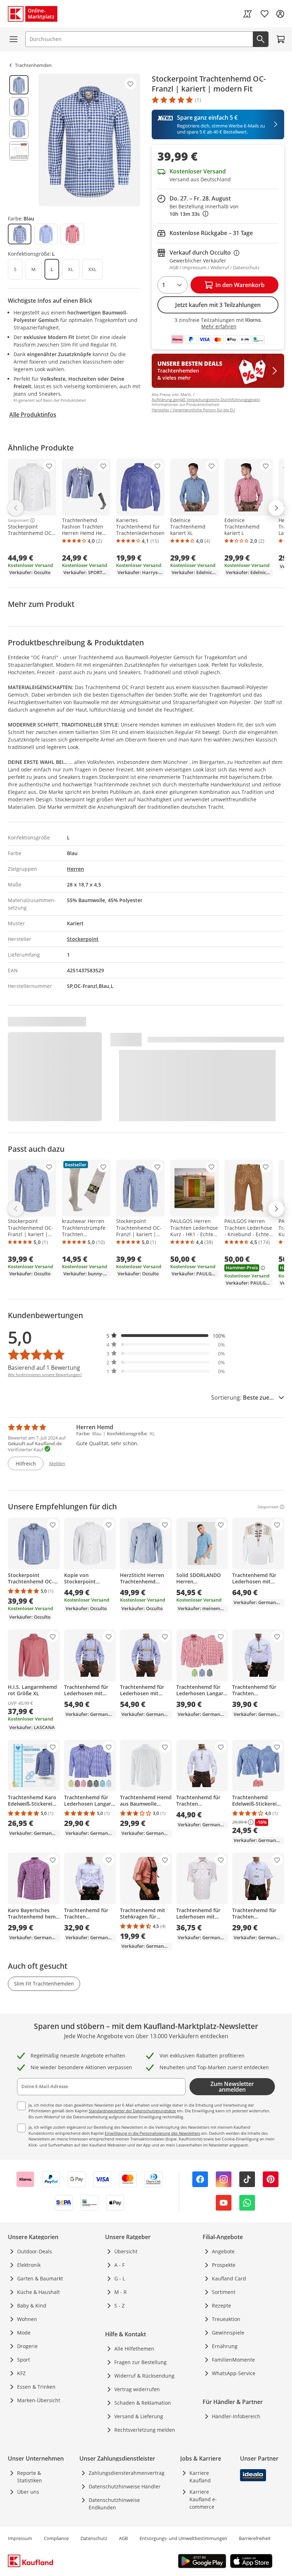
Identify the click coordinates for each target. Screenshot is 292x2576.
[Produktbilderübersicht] (19, 140)
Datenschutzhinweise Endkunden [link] (114, 2504)
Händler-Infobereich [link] (236, 2416)
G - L (120, 2278)
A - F (119, 2265)
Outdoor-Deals (35, 2251)
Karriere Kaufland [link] (200, 2477)
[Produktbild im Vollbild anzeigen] (89, 140)
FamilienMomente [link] (233, 2360)
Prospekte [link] (224, 2265)
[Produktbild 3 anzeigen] (19, 129)
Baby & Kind (32, 2306)
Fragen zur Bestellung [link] (140, 2362)
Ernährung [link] (225, 2346)
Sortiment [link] (224, 2292)
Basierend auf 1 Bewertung (44, 1368)
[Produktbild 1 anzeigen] (19, 85)
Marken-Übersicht (39, 2400)
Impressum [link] (20, 2538)
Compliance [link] (56, 2538)
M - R (121, 2292)
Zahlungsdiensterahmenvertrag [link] (127, 2473)
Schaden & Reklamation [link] (143, 2403)
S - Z (119, 2306)
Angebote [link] (223, 2251)
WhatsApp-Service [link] (234, 2373)
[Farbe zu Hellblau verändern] (46, 234)
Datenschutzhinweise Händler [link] (125, 2486)
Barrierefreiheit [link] (255, 2538)
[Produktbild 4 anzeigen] (19, 151)
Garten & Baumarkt (40, 2278)
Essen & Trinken (36, 2387)
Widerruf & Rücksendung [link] (144, 2376)
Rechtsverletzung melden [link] (145, 2430)
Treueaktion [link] (226, 2319)
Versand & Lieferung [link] (139, 2416)
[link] (247, 14)
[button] (166, 1336)
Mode (24, 2333)
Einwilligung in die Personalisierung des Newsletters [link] (152, 2133)
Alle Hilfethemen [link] (134, 2349)
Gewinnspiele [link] (228, 2333)
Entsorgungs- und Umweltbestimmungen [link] (183, 2538)
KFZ (21, 2373)
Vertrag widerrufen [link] (137, 2389)
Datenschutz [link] (94, 2538)
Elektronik (29, 2265)
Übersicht (126, 2251)
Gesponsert (18, 520)
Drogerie (27, 2346)
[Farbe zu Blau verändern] (20, 234)
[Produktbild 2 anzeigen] (19, 107)
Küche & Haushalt (38, 2292)
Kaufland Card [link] (229, 2278)
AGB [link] (123, 2538)
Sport (24, 2360)
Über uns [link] (28, 2492)
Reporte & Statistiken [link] (30, 2477)
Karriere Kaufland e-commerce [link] (203, 2499)
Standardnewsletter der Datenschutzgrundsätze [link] (132, 2111)
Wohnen (27, 2319)
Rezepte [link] (221, 2306)
